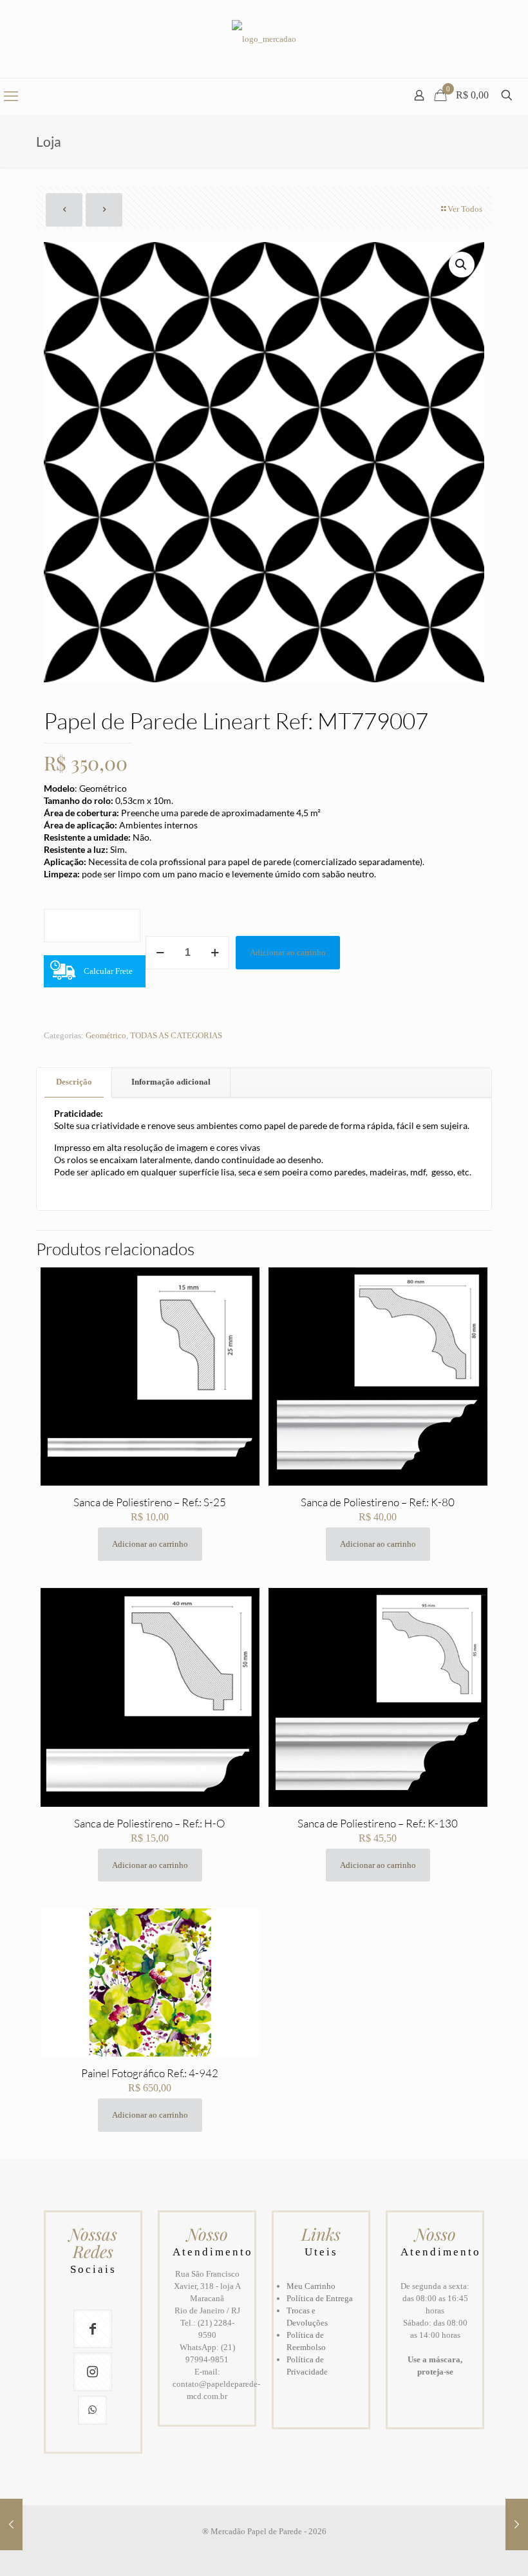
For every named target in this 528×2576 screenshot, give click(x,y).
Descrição (74, 1082)
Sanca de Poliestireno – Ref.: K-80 (378, 1502)
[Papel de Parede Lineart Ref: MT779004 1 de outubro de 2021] (11, 2525)
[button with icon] (93, 2329)
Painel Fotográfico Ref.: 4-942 (150, 2073)
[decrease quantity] (160, 953)
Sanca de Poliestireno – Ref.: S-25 (150, 1502)
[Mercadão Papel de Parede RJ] (264, 39)
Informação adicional (171, 1082)
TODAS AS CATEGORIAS (176, 1035)
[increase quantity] (215, 953)
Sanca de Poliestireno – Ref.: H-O (150, 1823)
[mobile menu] (11, 97)
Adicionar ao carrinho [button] (150, 1544)
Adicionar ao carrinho (288, 952)
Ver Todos (465, 209)
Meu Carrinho (311, 2286)
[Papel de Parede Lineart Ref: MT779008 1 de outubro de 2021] (517, 2525)
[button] (462, 265)
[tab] (74, 1082)
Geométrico (106, 1035)
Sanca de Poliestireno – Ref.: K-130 (378, 1823)
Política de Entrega (320, 2298)
